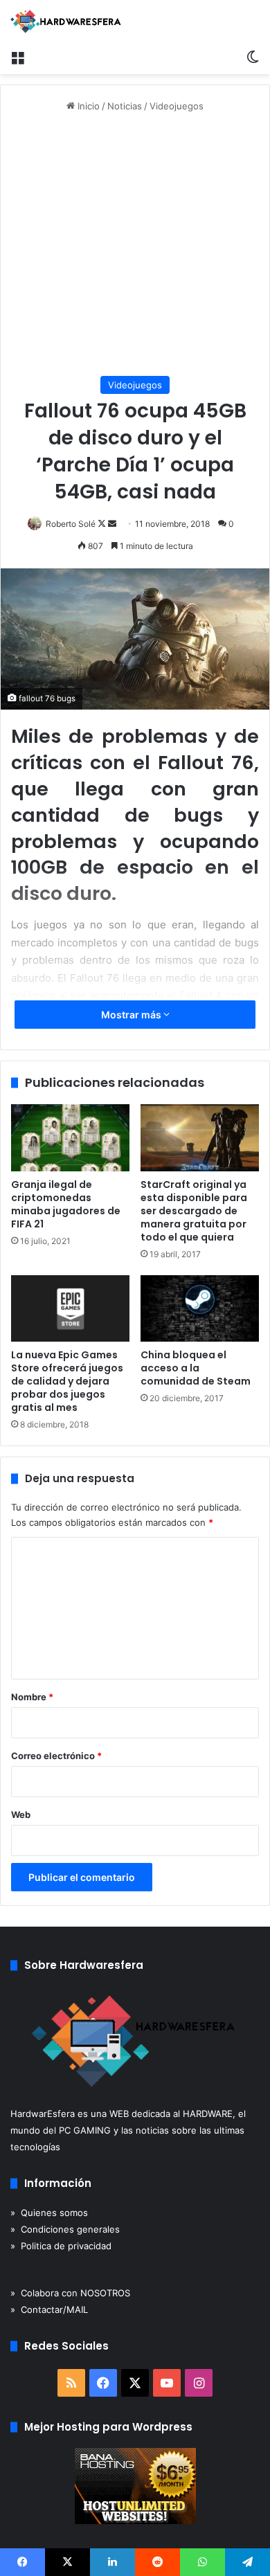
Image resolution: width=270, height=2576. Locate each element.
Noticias (125, 106)
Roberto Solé (71, 524)
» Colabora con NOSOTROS (70, 2293)
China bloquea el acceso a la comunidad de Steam (196, 1368)
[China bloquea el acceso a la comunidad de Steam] (200, 1308)
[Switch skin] (253, 57)
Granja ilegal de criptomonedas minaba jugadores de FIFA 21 (66, 1204)
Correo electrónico (56, 1756)
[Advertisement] (135, 245)
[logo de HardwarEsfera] (66, 21)
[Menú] (17, 57)
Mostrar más (132, 1015)
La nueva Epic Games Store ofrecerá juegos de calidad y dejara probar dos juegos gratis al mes (67, 1381)
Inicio (87, 106)
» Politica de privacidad (61, 2246)
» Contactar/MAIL (49, 2309)
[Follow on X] (103, 524)
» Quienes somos (49, 2213)
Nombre (32, 1697)
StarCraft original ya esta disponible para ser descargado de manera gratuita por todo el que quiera (194, 1211)
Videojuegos (177, 106)
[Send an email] (112, 524)
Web (21, 1814)
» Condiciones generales (65, 2229)
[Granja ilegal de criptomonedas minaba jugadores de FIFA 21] (70, 1137)
